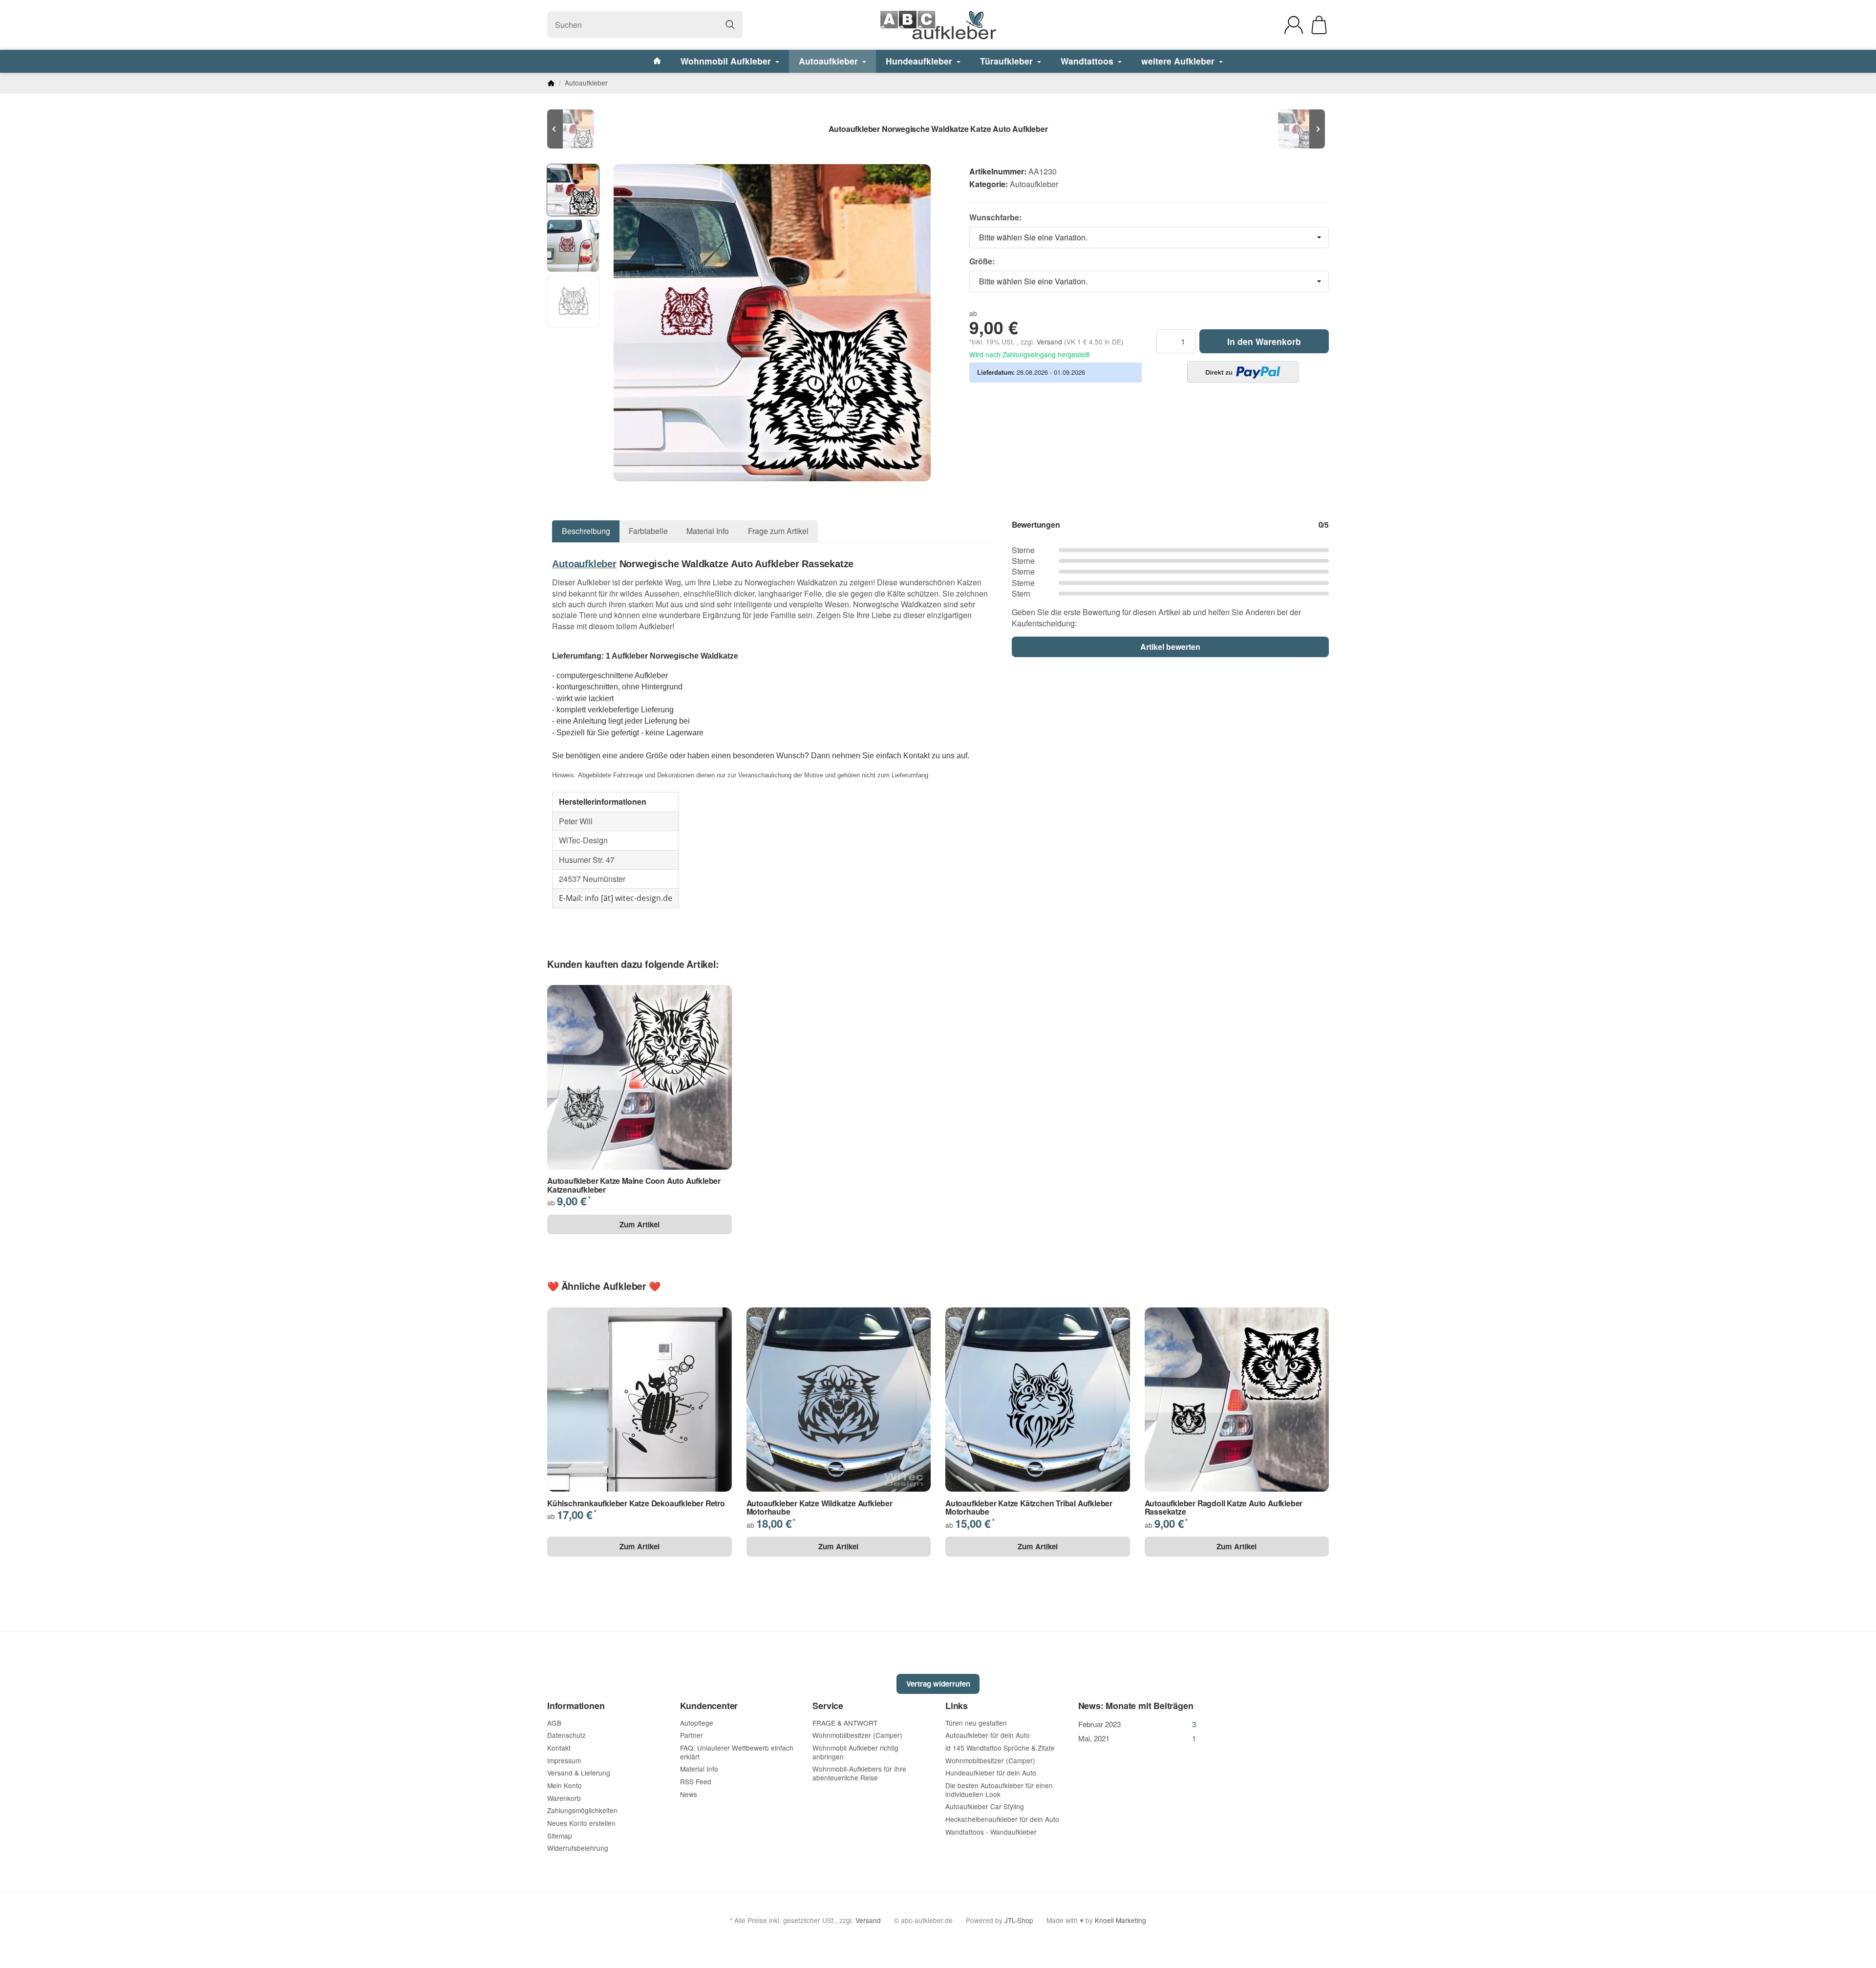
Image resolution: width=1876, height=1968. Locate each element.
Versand (1050, 342)
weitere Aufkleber (1179, 61)
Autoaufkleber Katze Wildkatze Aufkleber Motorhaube (820, 1508)
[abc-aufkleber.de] (938, 25)
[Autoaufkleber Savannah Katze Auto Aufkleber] (1300, 129)
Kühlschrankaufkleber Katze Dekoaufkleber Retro (636, 1503)
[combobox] (1149, 237)
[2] (1243, 372)
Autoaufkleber (830, 61)
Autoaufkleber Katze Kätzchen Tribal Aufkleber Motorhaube (1029, 1508)
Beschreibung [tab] (586, 531)
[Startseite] (551, 83)
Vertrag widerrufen (938, 1684)
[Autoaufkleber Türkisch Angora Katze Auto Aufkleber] (576, 129)
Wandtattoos (1088, 61)
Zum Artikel (640, 1224)
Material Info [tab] (708, 531)
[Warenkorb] (1319, 25)
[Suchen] (730, 25)
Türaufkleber (1008, 61)
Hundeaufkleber (920, 61)
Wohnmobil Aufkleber (727, 61)
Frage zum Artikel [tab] (778, 531)
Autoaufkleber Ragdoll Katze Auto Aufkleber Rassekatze (1224, 1508)
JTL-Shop (1019, 1920)
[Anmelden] (1294, 25)
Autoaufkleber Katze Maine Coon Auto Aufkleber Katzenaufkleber (634, 1185)
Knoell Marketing (1120, 1920)
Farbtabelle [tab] (648, 531)
